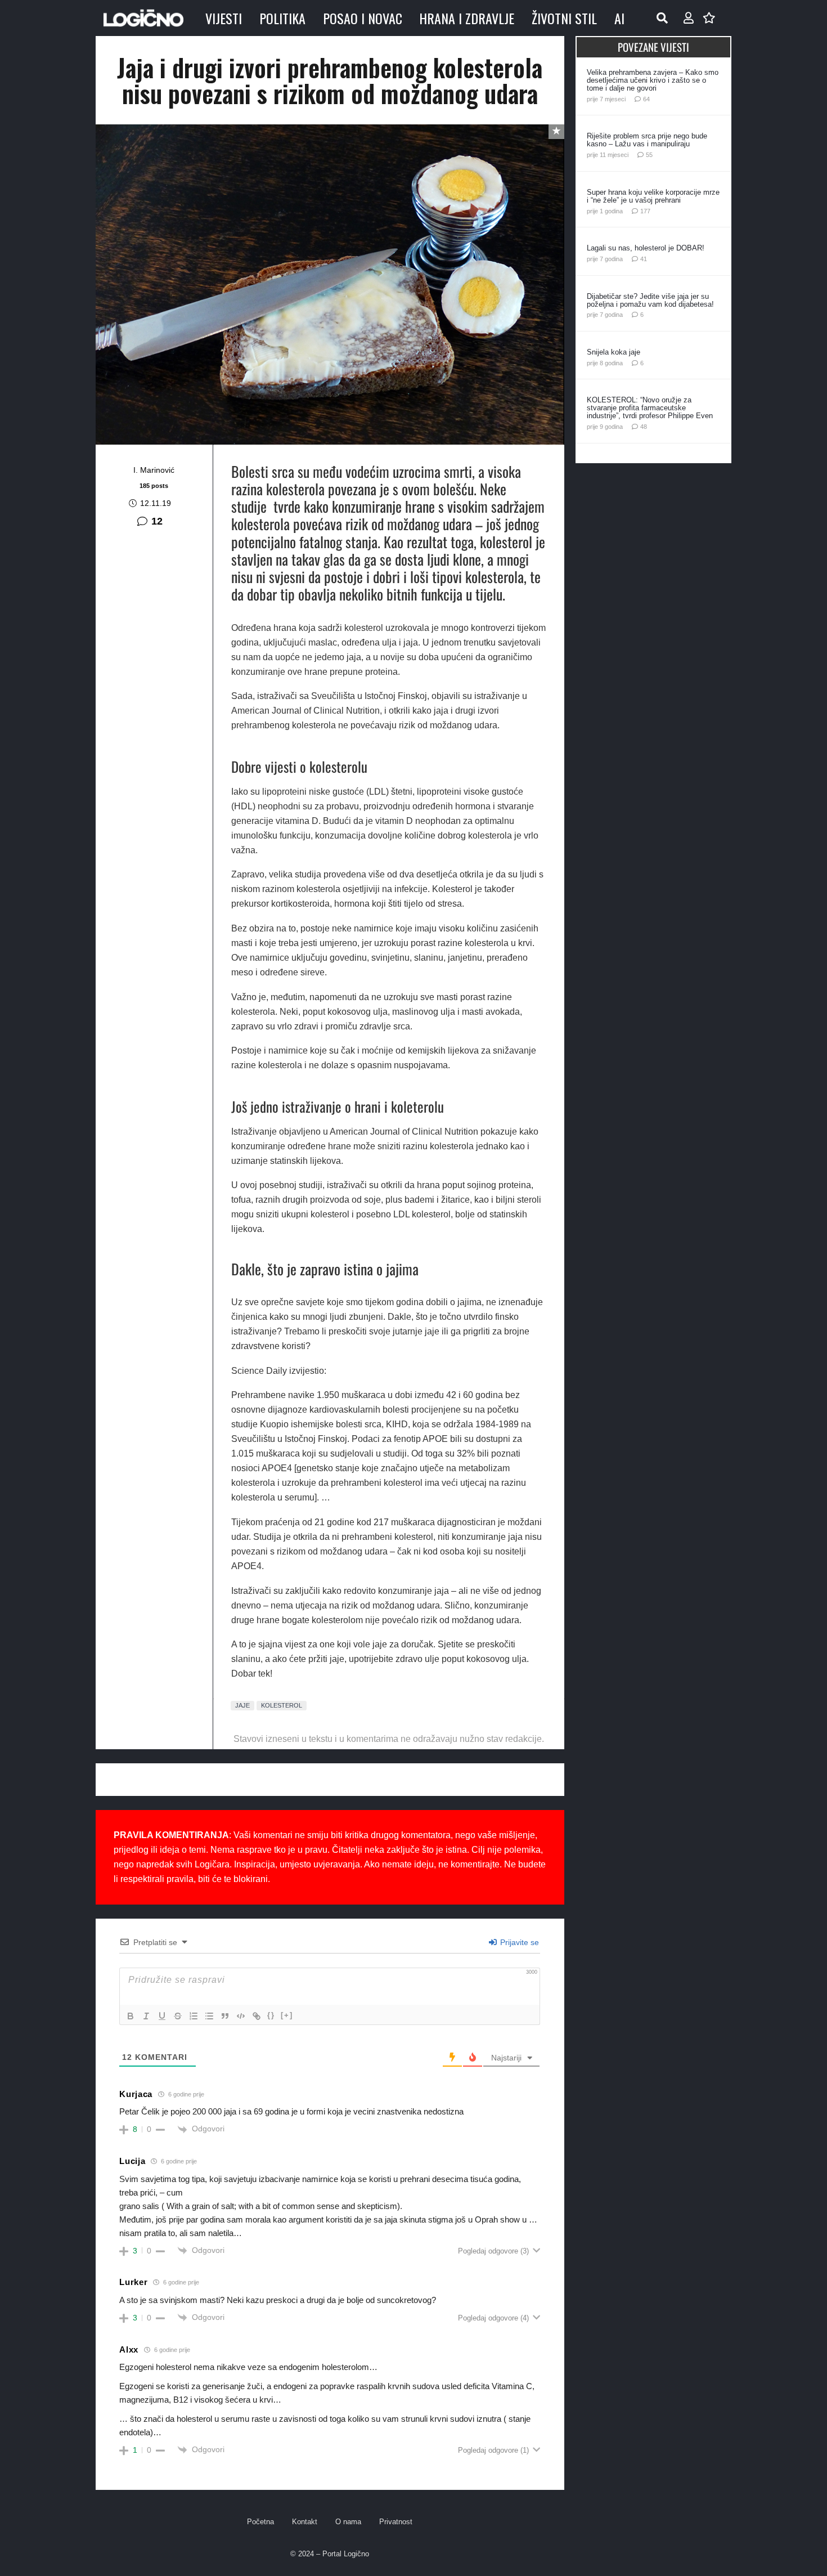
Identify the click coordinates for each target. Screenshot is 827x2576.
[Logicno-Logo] (143, 18)
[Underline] (162, 2016)
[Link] (257, 2016)
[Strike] (178, 2016)
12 (157, 521)
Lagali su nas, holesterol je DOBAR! (646, 248)
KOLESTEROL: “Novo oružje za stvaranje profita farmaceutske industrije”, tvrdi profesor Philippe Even (650, 408)
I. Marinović (154, 470)
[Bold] (131, 2016)
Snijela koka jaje (613, 352)
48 (644, 427)
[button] (662, 18)
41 (644, 259)
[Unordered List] (209, 2016)
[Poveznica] (689, 18)
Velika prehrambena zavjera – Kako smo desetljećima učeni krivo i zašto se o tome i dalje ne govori (653, 80)
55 (649, 155)
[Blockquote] (225, 2016)
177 (645, 211)
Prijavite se (518, 1942)
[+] (287, 2015)
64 (646, 99)
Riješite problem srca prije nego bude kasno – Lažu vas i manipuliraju (647, 140)
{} (271, 2015)
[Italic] (146, 2016)
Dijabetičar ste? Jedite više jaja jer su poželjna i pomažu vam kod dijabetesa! (650, 300)
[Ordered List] (194, 2016)
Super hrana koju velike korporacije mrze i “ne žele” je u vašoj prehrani (653, 196)
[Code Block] (241, 2016)
